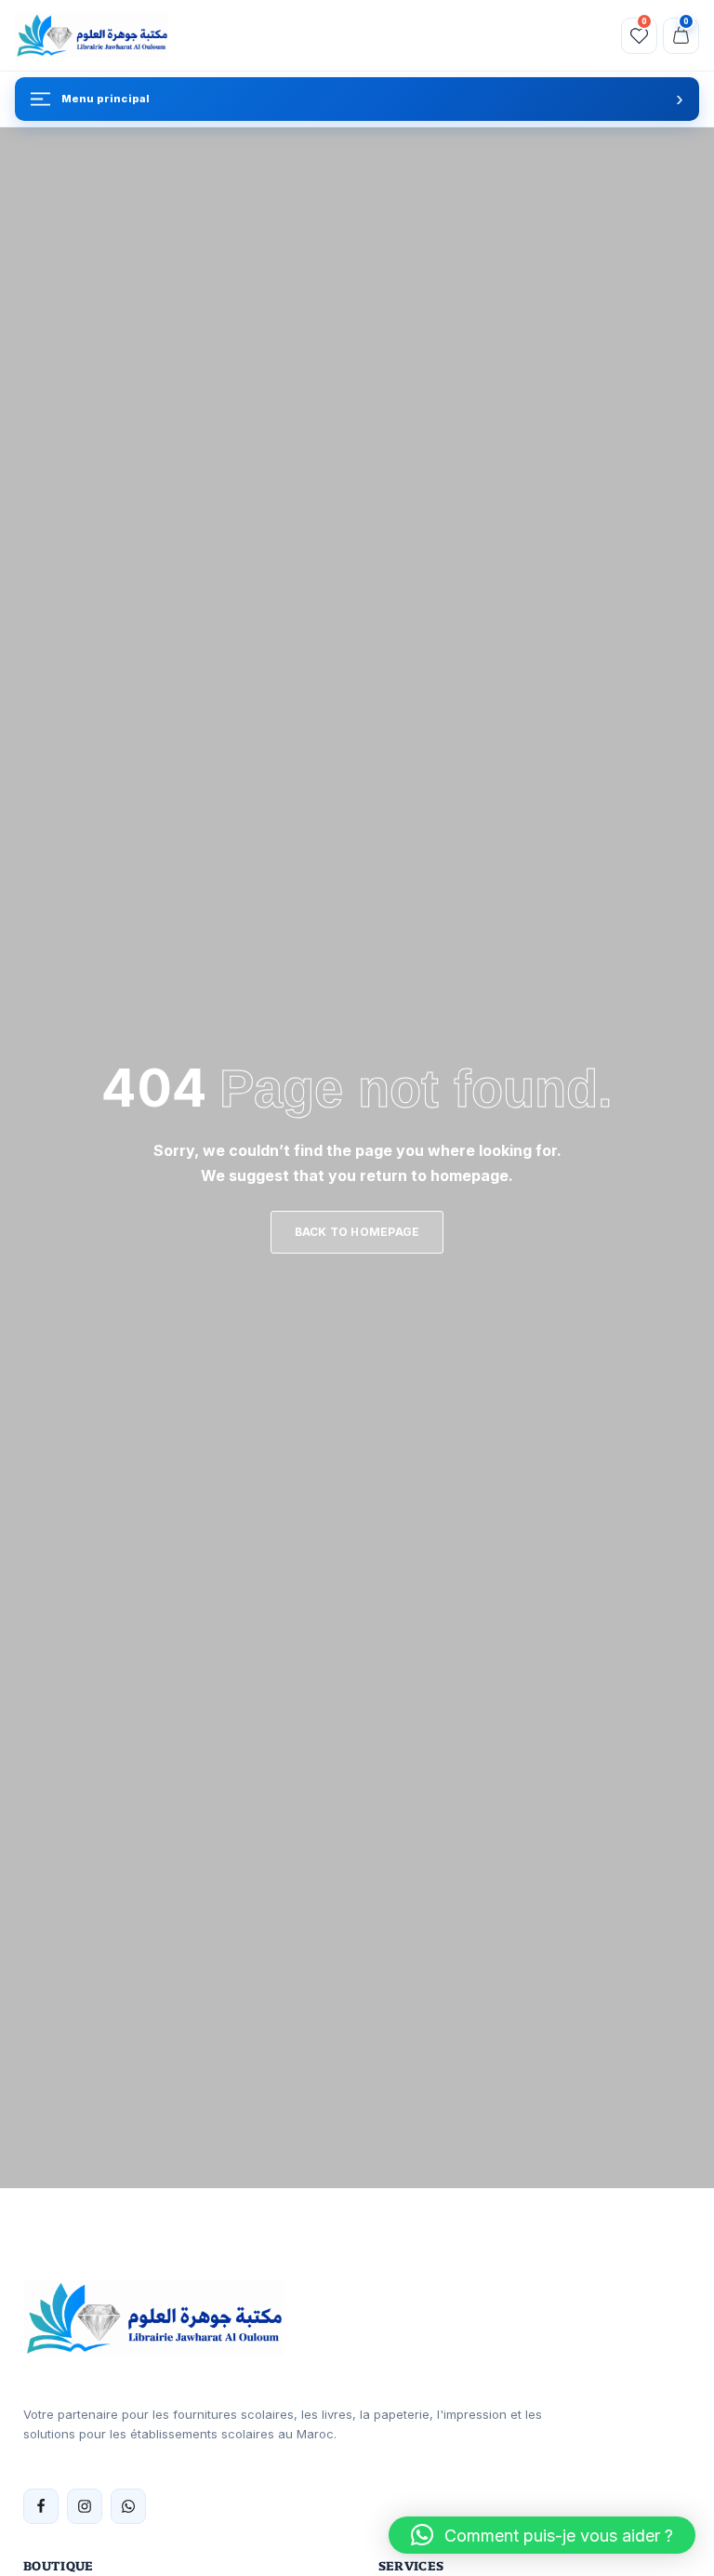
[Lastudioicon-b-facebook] (41, 2506)
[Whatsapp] (128, 2506)
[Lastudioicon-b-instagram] (85, 2506)
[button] (542, 2535)
